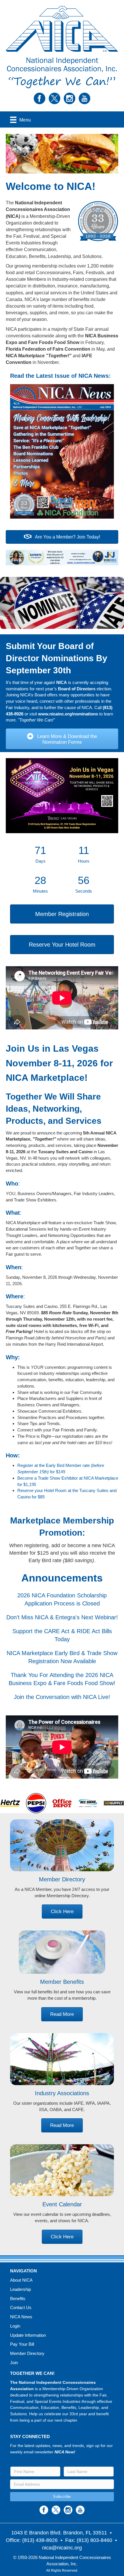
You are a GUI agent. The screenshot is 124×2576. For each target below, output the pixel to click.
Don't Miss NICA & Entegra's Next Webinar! (62, 1617)
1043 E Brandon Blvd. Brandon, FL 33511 (59, 2533)
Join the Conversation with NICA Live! (62, 1697)
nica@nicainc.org (62, 2548)
